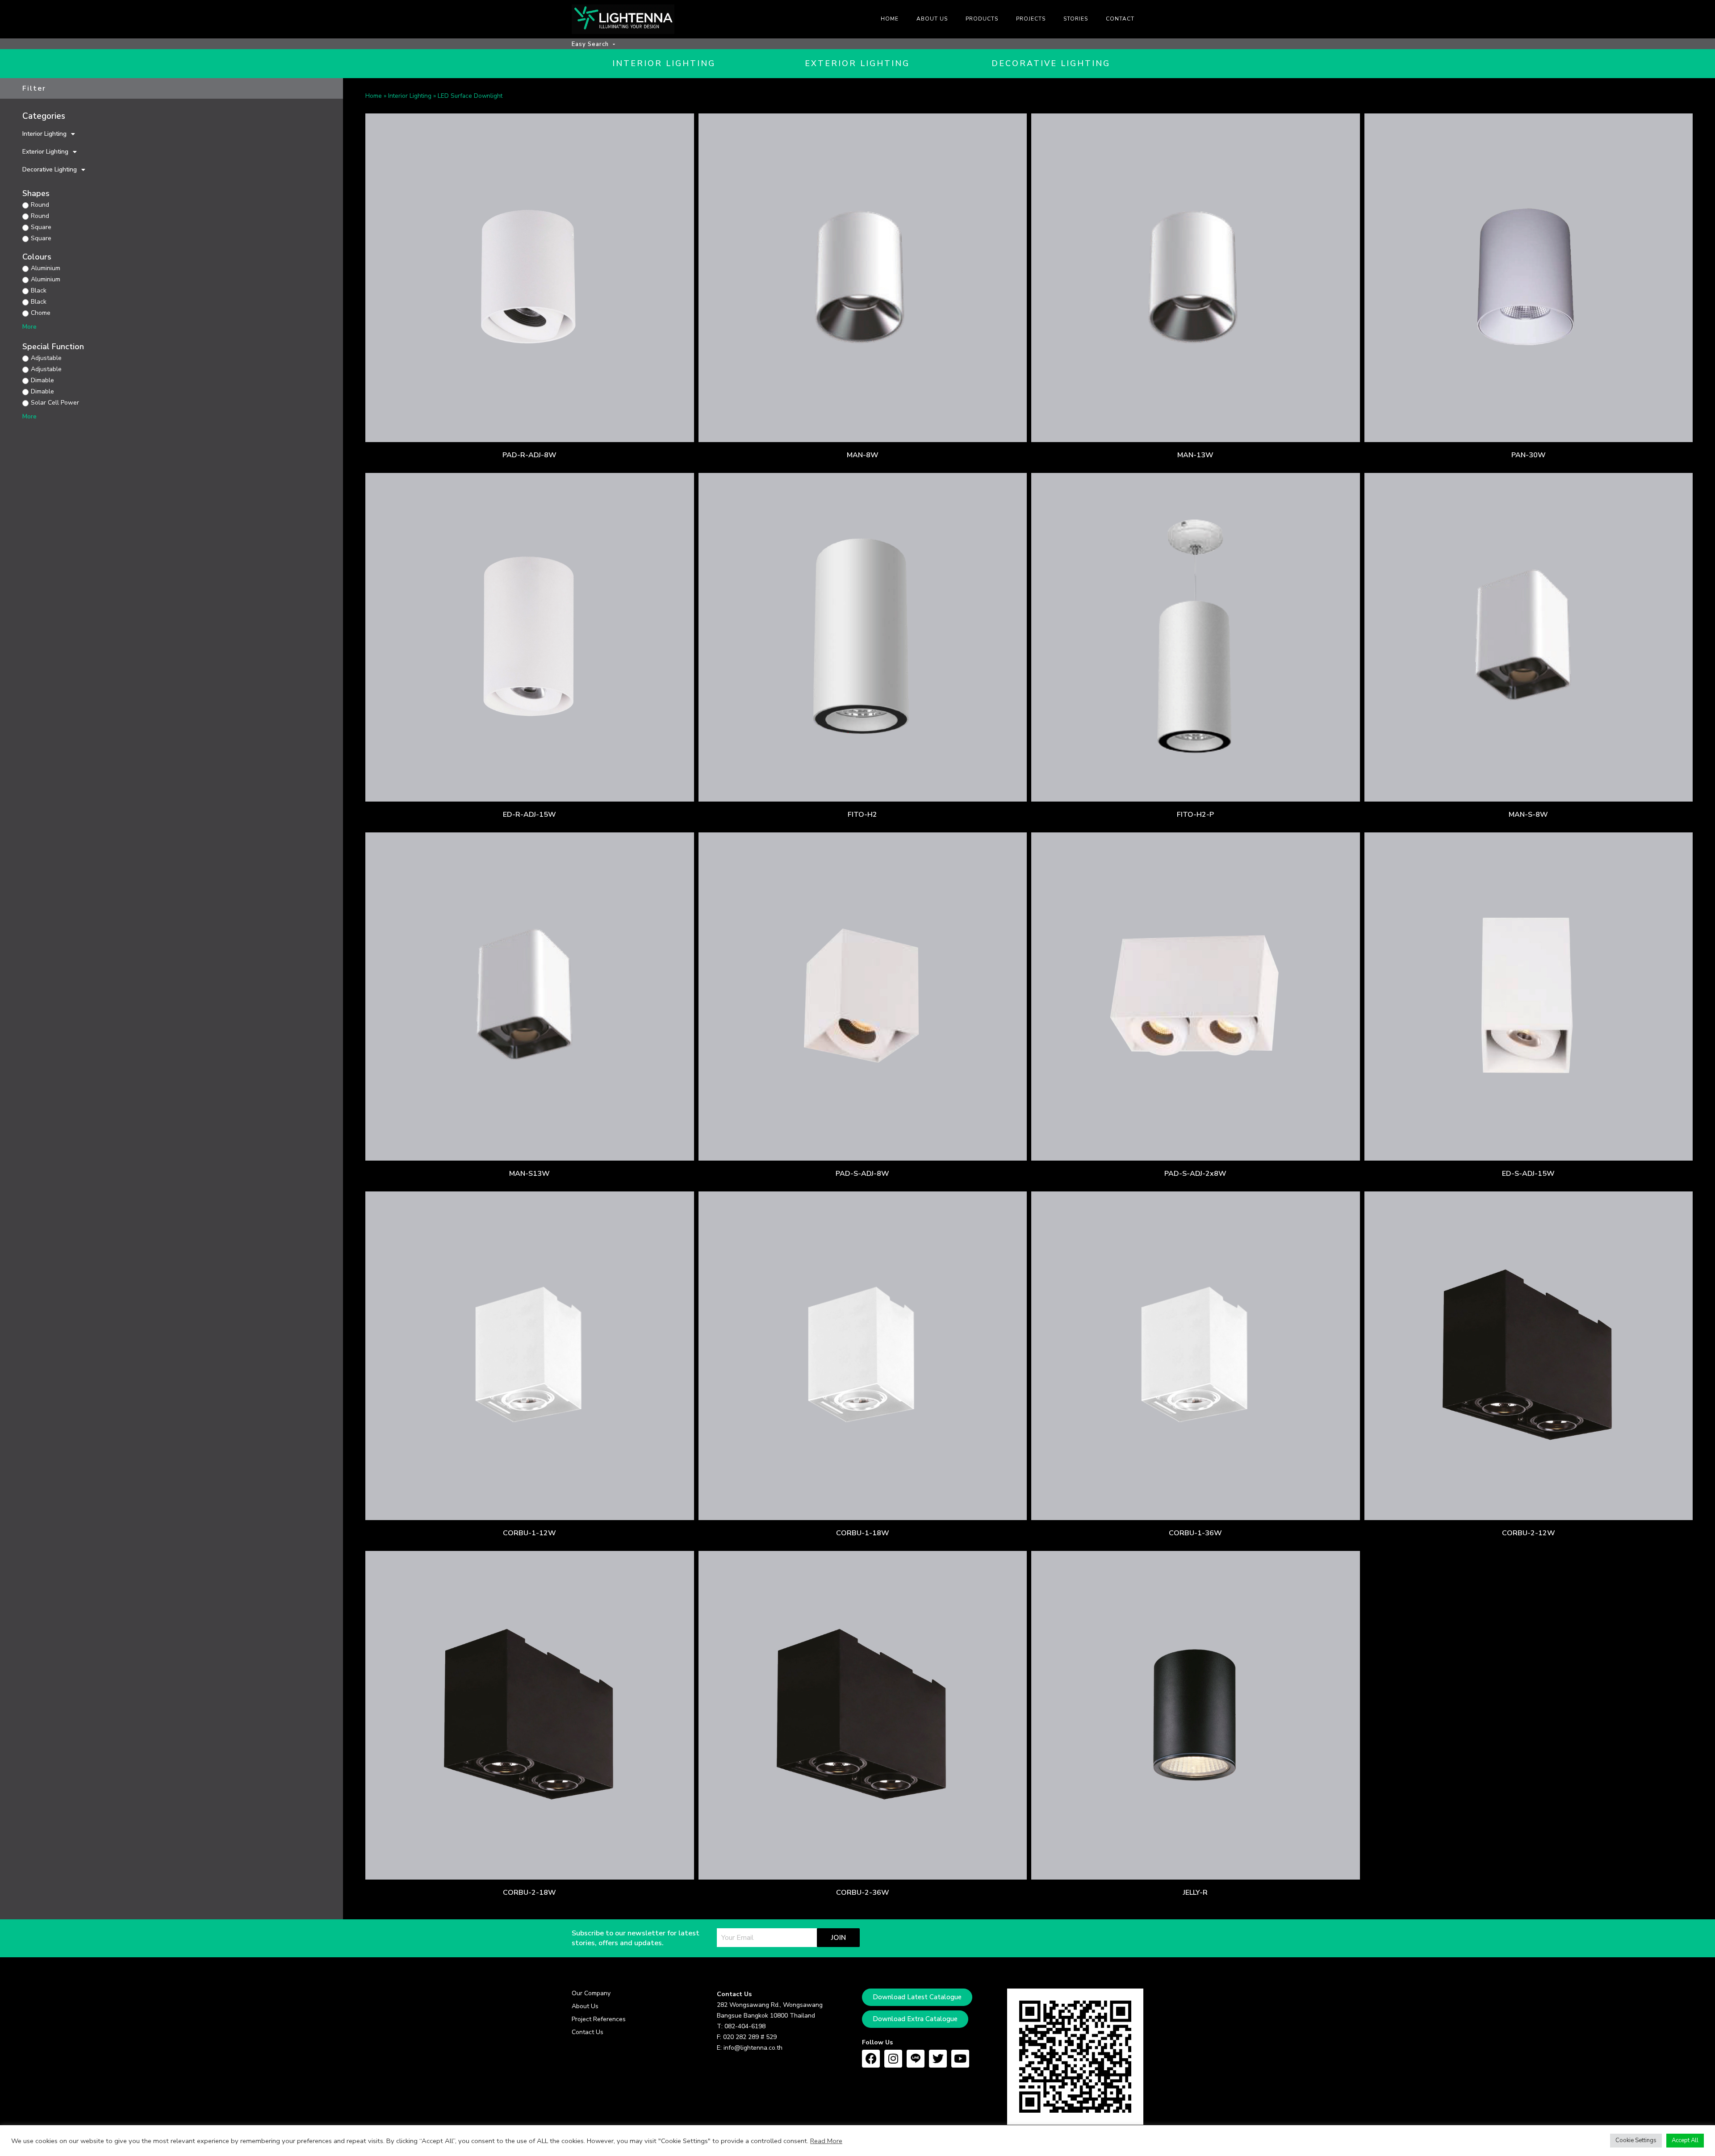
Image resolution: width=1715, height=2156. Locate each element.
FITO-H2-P (1195, 815)
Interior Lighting (44, 134)
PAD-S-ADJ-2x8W (1195, 1174)
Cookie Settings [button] (1636, 2140)
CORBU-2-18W (529, 1893)
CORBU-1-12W (529, 1533)
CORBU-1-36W (1195, 1533)
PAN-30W (1529, 455)
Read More (826, 2141)
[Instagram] (893, 2059)
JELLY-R (1195, 1893)
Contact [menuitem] (1120, 19)
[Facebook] (871, 2059)
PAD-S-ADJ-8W (862, 1174)
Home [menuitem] (890, 19)
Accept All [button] (1685, 2140)
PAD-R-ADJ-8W (529, 455)
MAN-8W (863, 455)
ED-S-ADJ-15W (1528, 1174)
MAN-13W (1195, 455)
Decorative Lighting (50, 169)
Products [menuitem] (982, 19)
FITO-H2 (862, 815)
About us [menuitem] (932, 19)
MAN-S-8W (1528, 815)
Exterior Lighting (45, 152)
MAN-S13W (529, 1174)
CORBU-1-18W (863, 1533)
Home (374, 96)
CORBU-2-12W (1529, 1533)
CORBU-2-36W (863, 1893)
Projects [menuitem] (1031, 19)
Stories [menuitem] (1076, 19)
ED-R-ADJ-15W (529, 815)
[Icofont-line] (916, 2059)
